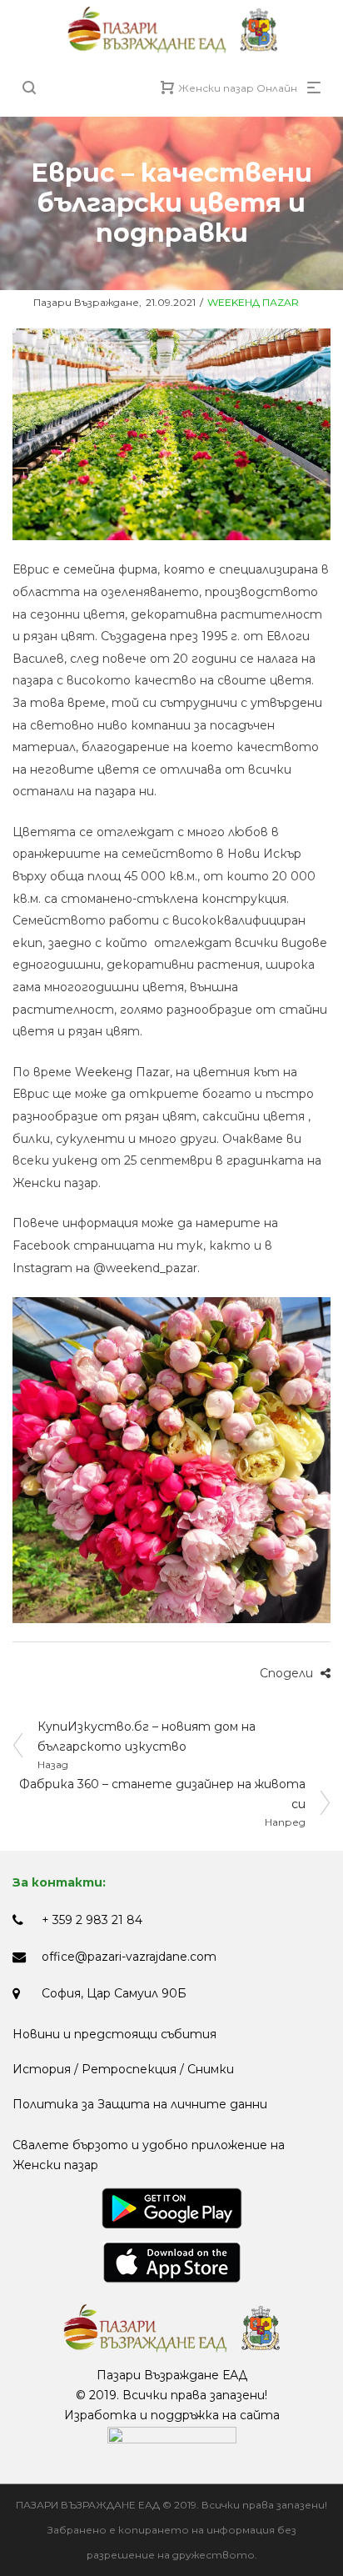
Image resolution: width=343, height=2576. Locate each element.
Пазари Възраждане (76, 302)
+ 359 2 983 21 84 (92, 1920)
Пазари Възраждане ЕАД (172, 2375)
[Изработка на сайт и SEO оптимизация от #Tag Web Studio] (172, 2435)
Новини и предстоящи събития (114, 2034)
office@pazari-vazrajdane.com (129, 1957)
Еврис (31, 569)
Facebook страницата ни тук (108, 1245)
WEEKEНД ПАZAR (253, 302)
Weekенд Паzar (122, 1072)
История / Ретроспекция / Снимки (123, 2069)
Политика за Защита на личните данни (140, 2104)
